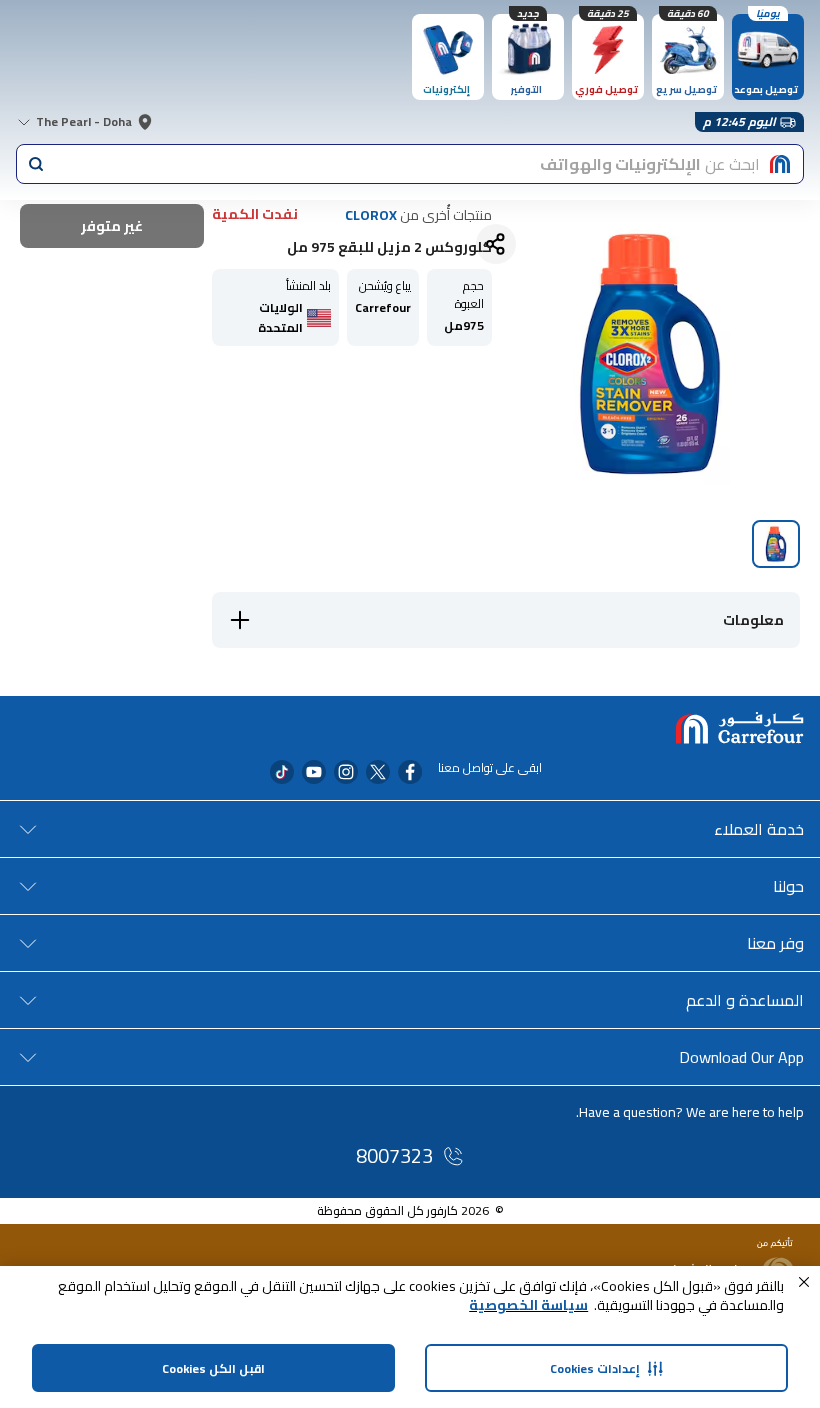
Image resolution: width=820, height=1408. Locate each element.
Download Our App (741, 1057)
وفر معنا (775, 943)
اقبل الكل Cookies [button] (213, 1368)
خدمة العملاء (759, 829)
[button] (804, 1282)
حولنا (788, 886)
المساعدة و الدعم (745, 1000)
